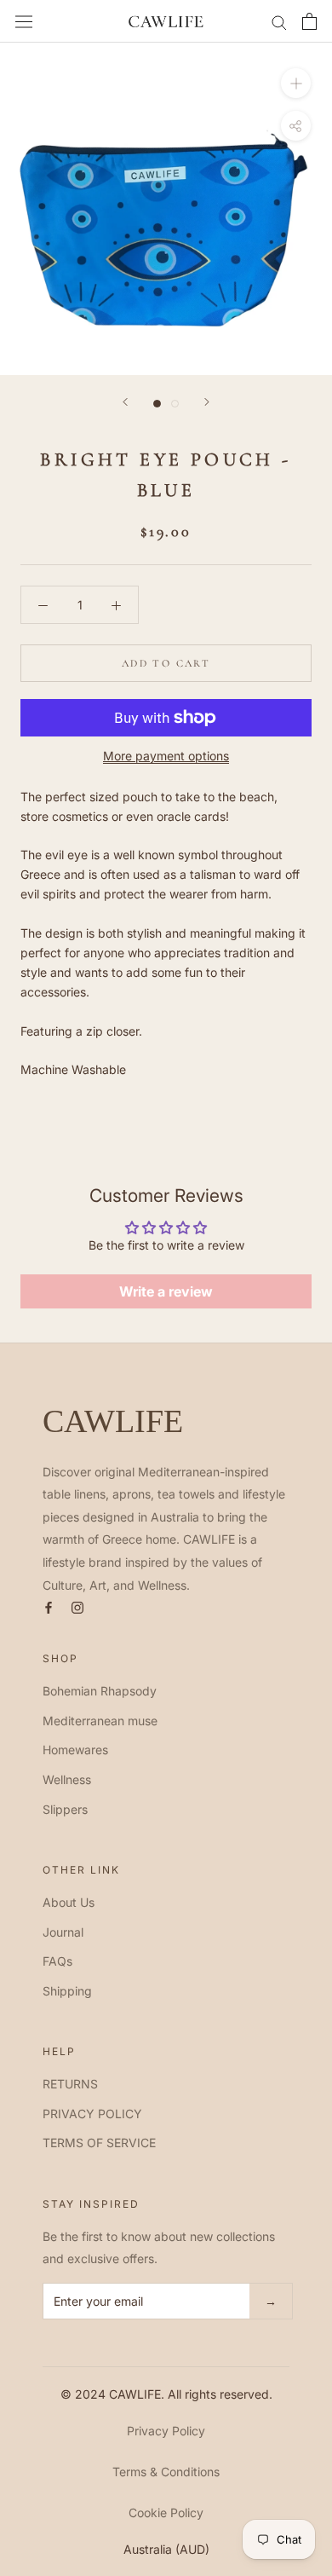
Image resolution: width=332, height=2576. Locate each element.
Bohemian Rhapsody (100, 1691)
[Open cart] (309, 21)
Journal (63, 1932)
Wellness (67, 1779)
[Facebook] (49, 1606)
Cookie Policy (166, 2512)
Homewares (75, 1750)
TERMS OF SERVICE (99, 2143)
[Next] (207, 402)
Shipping (67, 1991)
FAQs (57, 1961)
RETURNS (70, 2084)
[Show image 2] (175, 404)
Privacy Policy (166, 2431)
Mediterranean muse (100, 1721)
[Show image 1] (157, 404)
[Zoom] (296, 83)
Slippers (65, 1809)
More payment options (166, 756)
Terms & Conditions (166, 2472)
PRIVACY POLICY (92, 2114)
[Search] (279, 22)
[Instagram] (77, 1606)
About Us (69, 1902)
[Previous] (125, 402)
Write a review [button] (166, 1291)
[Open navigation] (24, 21)
